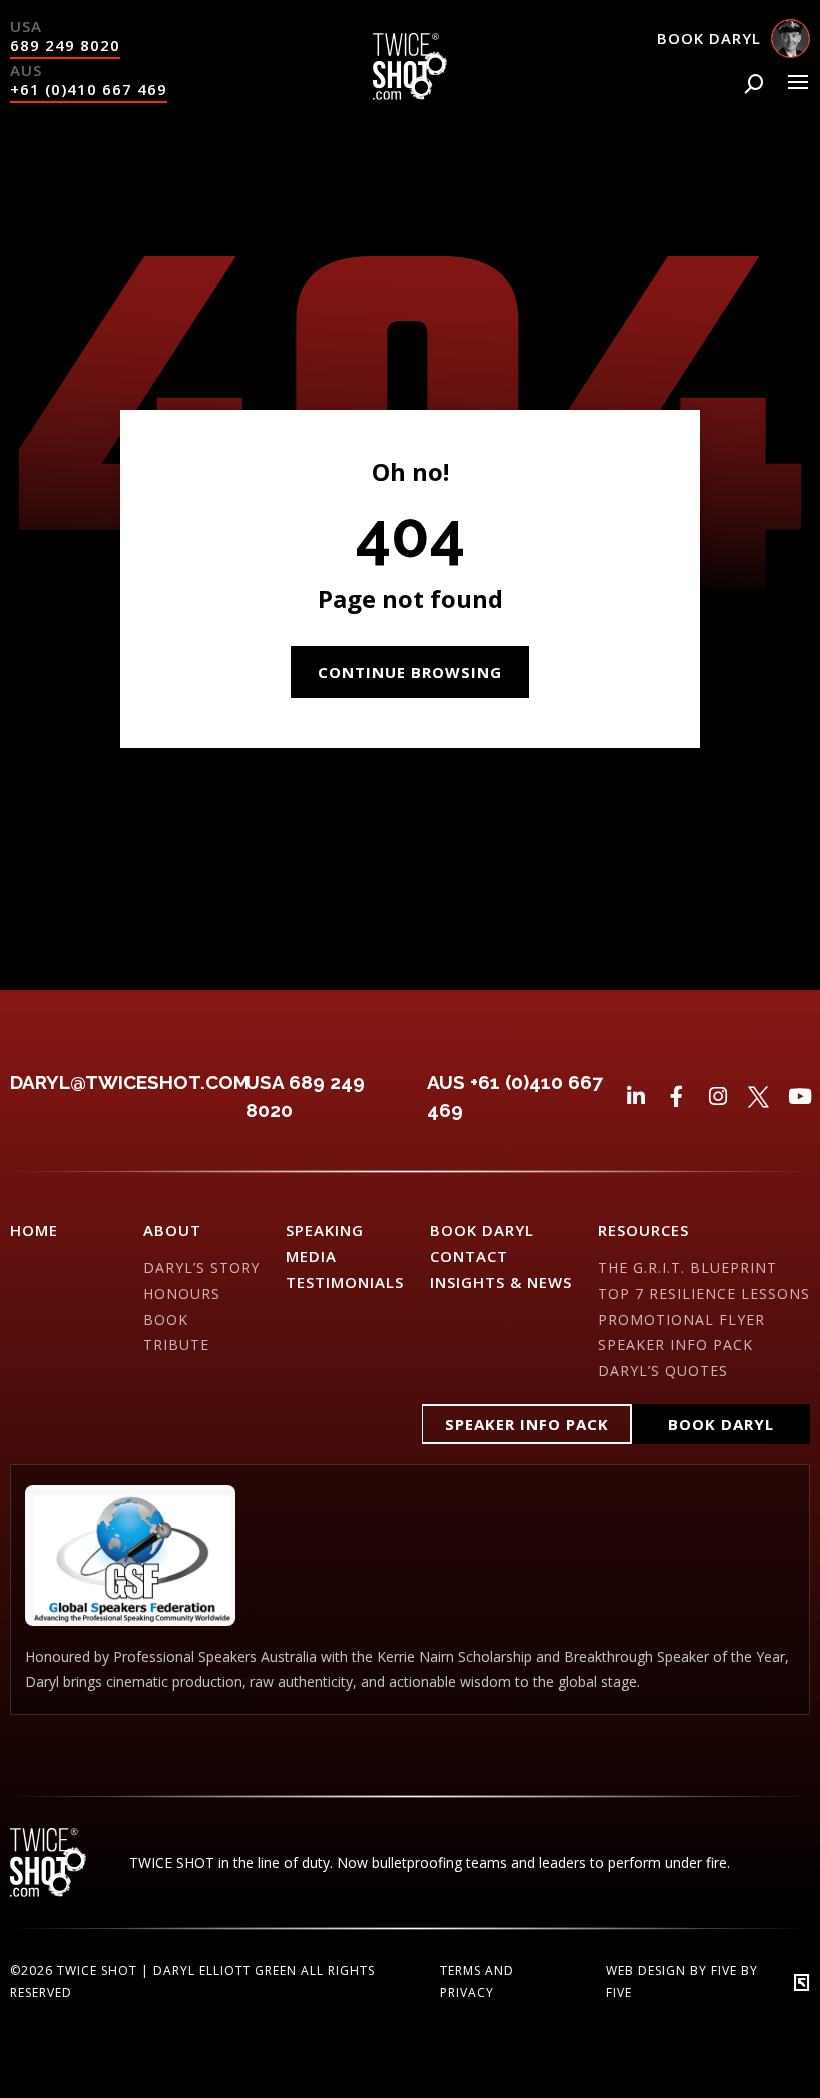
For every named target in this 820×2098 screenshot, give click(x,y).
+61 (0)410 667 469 (88, 89)
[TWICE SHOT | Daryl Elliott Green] (410, 94)
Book (165, 1319)
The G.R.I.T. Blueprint (687, 1267)
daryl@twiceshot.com (129, 1082)
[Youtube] (799, 1096)
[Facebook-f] (676, 1096)
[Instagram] (717, 1096)
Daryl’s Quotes (663, 1370)
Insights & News (501, 1282)
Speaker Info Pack (675, 1344)
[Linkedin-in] (635, 1096)
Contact (469, 1256)
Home (34, 1230)
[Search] (754, 84)
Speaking (325, 1230)
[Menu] (798, 82)
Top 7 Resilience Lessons (704, 1293)
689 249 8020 (65, 45)
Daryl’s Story (201, 1267)
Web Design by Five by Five (682, 1981)
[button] (527, 1424)
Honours (181, 1293)
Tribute (176, 1344)
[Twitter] (758, 1096)
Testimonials (345, 1282)
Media (311, 1256)
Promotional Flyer (681, 1319)
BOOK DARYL (482, 1230)
